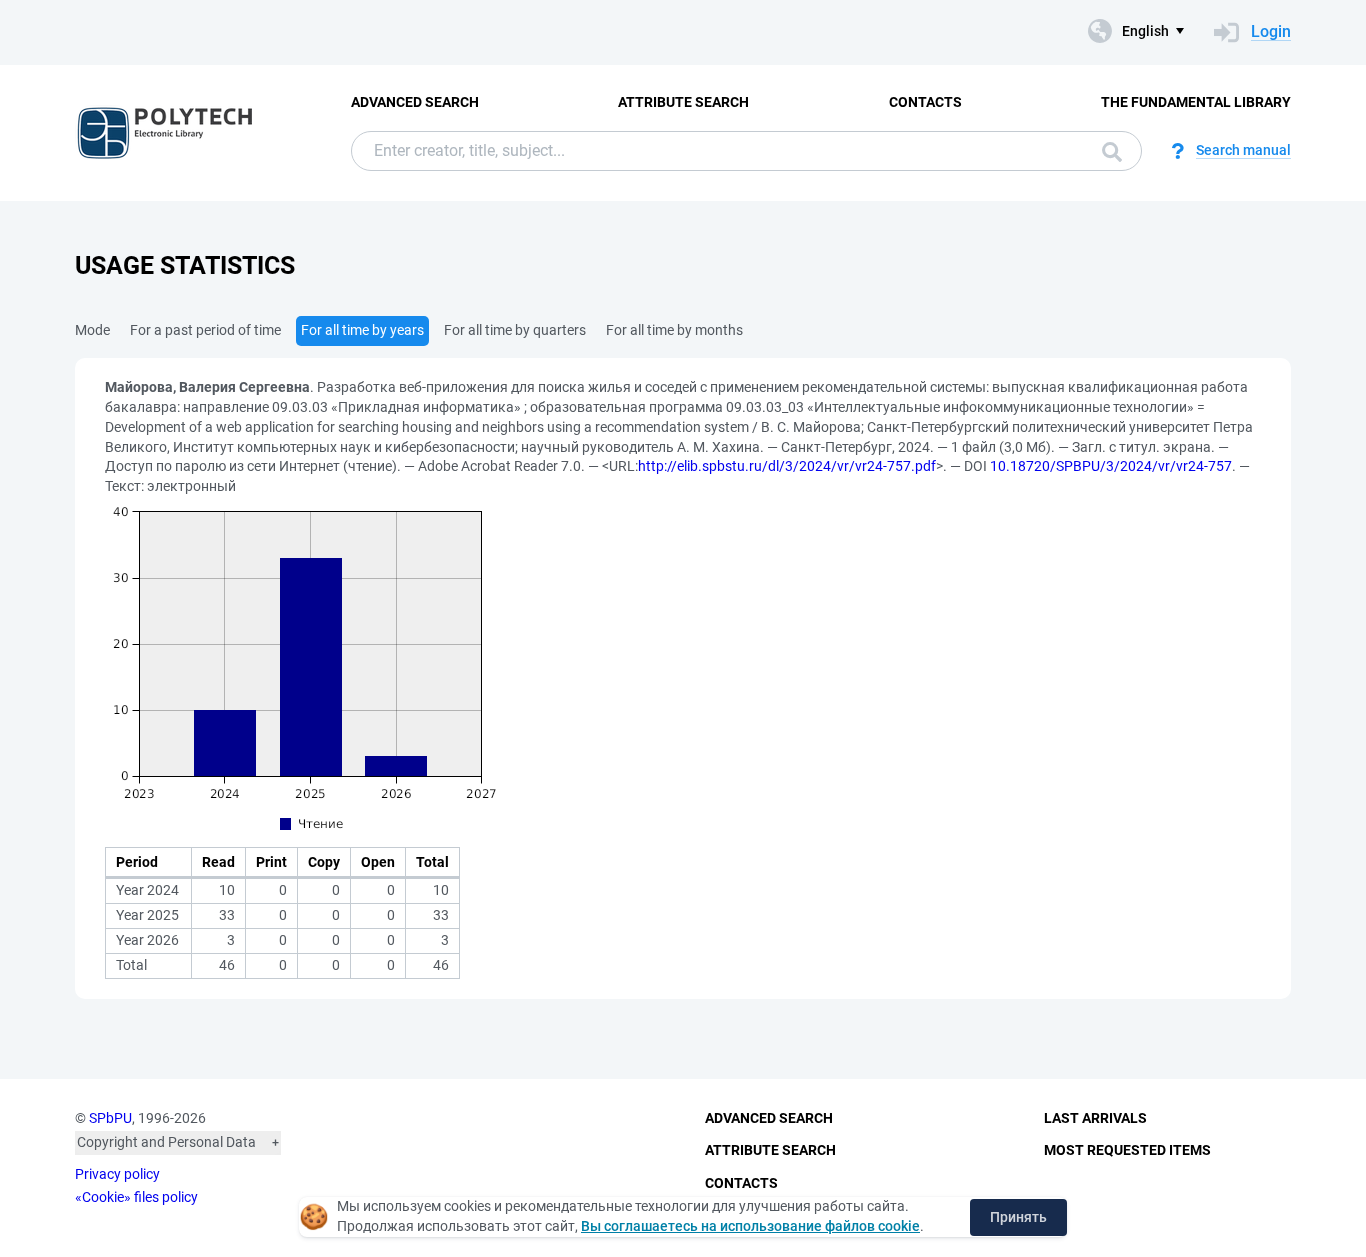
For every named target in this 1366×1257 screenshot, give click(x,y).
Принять (1018, 1217)
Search (1107, 151)
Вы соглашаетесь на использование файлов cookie (750, 1226)
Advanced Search (415, 102)
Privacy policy (117, 1174)
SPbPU (110, 1118)
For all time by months (674, 330)
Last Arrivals (1095, 1118)
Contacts (925, 102)
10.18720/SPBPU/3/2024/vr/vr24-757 (1111, 466)
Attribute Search (683, 102)
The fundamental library (1196, 102)
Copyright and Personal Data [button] (166, 1142)
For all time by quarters (515, 330)
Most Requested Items (1127, 1150)
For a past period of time (205, 330)
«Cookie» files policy (136, 1197)
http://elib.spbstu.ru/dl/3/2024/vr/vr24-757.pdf (787, 466)
